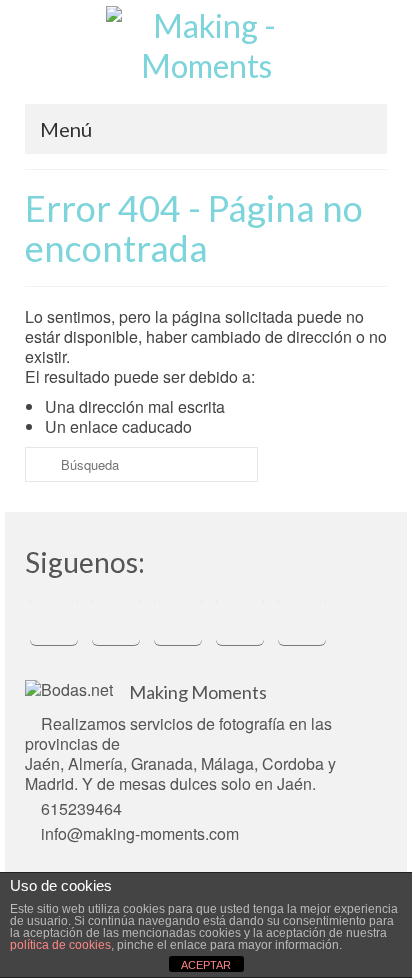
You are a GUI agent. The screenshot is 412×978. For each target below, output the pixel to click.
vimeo (302, 621)
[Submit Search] (40, 464)
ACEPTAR (206, 965)
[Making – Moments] (206, 52)
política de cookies (60, 945)
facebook (54, 621)
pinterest (240, 621)
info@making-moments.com (140, 833)
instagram (178, 621)
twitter (116, 621)
